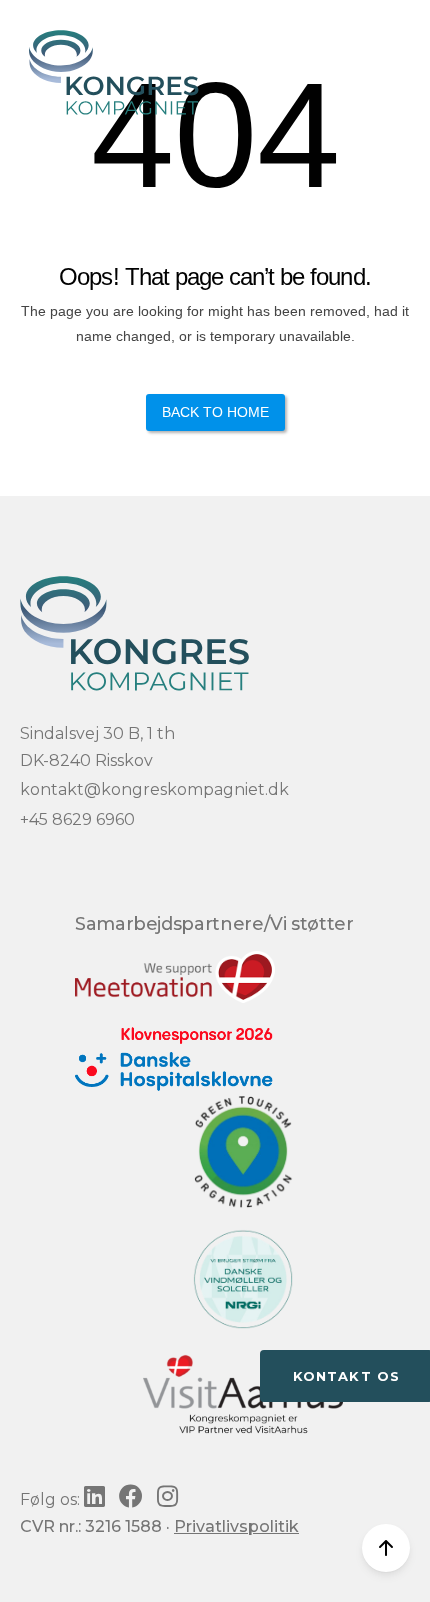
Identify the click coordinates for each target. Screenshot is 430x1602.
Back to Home (215, 412)
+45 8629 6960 (77, 819)
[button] (395, 42)
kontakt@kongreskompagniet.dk (154, 789)
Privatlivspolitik (236, 1526)
